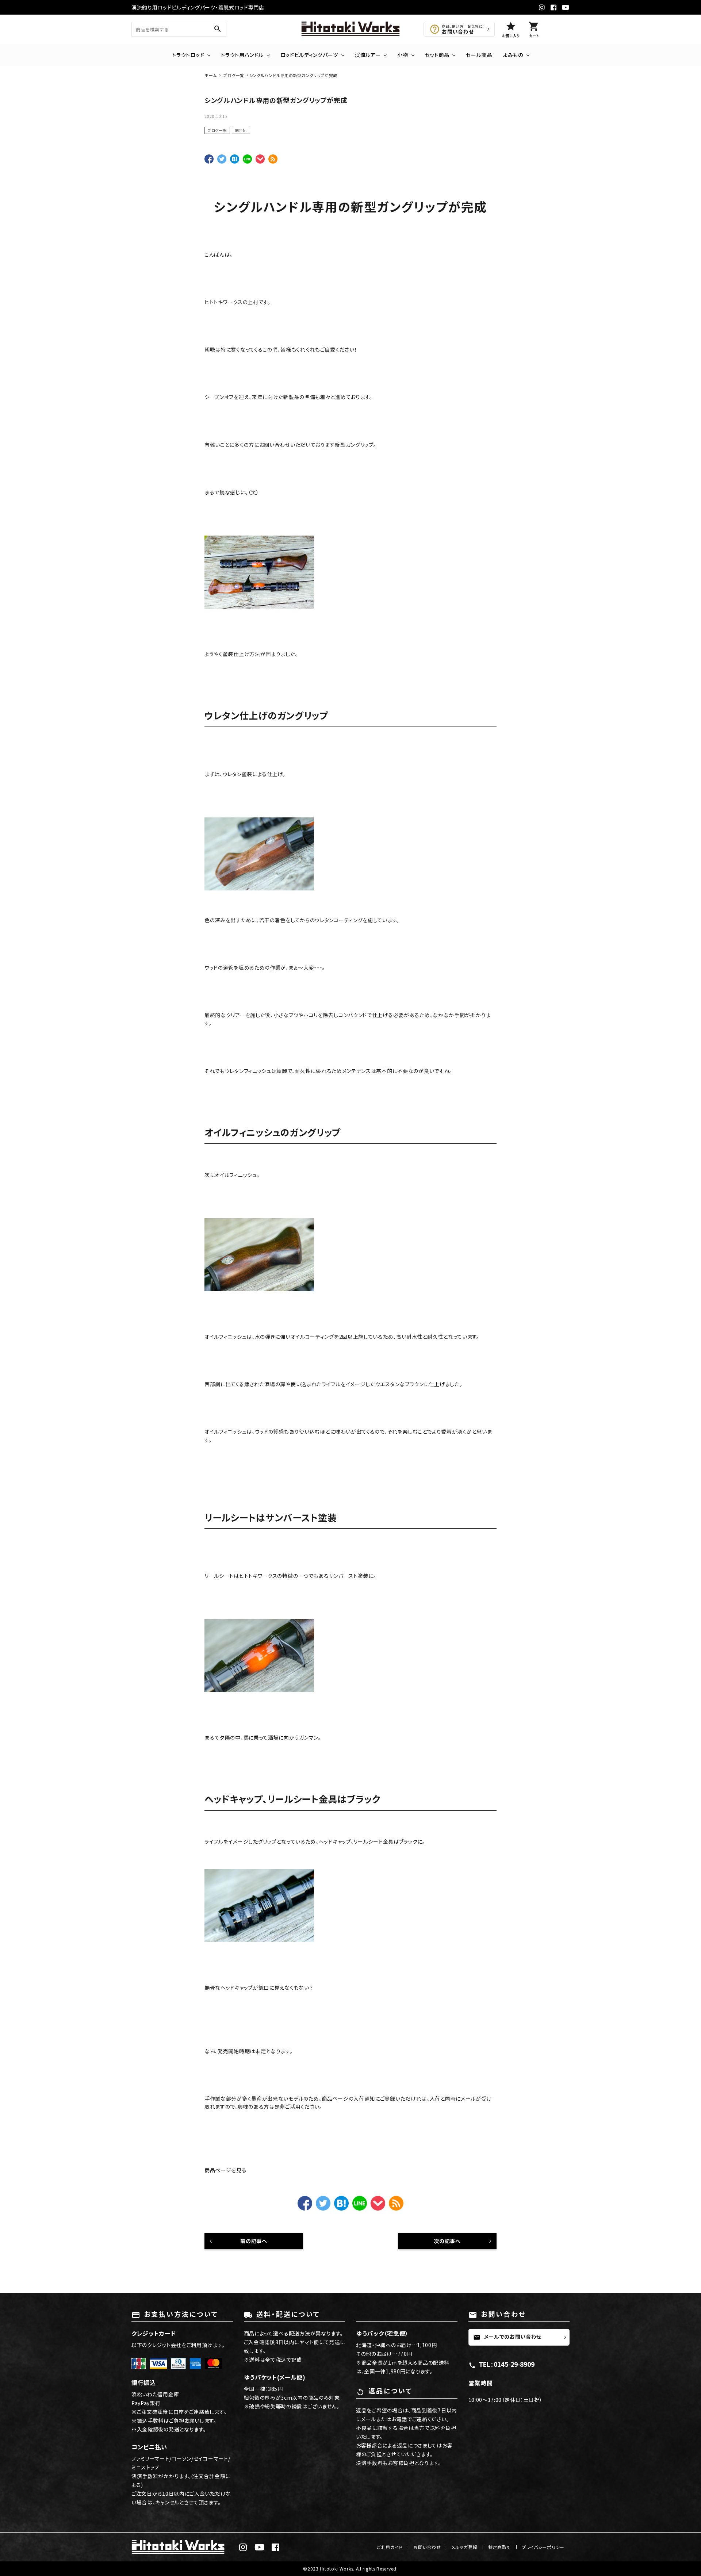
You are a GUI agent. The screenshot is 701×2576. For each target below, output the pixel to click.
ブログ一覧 (217, 130)
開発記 (241, 130)
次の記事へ (447, 2241)
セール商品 (479, 55)
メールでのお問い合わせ (507, 2337)
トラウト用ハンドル (242, 55)
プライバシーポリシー (543, 2547)
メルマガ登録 (464, 2547)
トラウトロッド (188, 55)
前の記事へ (254, 2241)
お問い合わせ (427, 2547)
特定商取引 (500, 2547)
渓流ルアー (368, 55)
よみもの (513, 55)
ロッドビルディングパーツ (309, 55)
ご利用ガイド (390, 2547)
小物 (403, 55)
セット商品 (437, 55)
